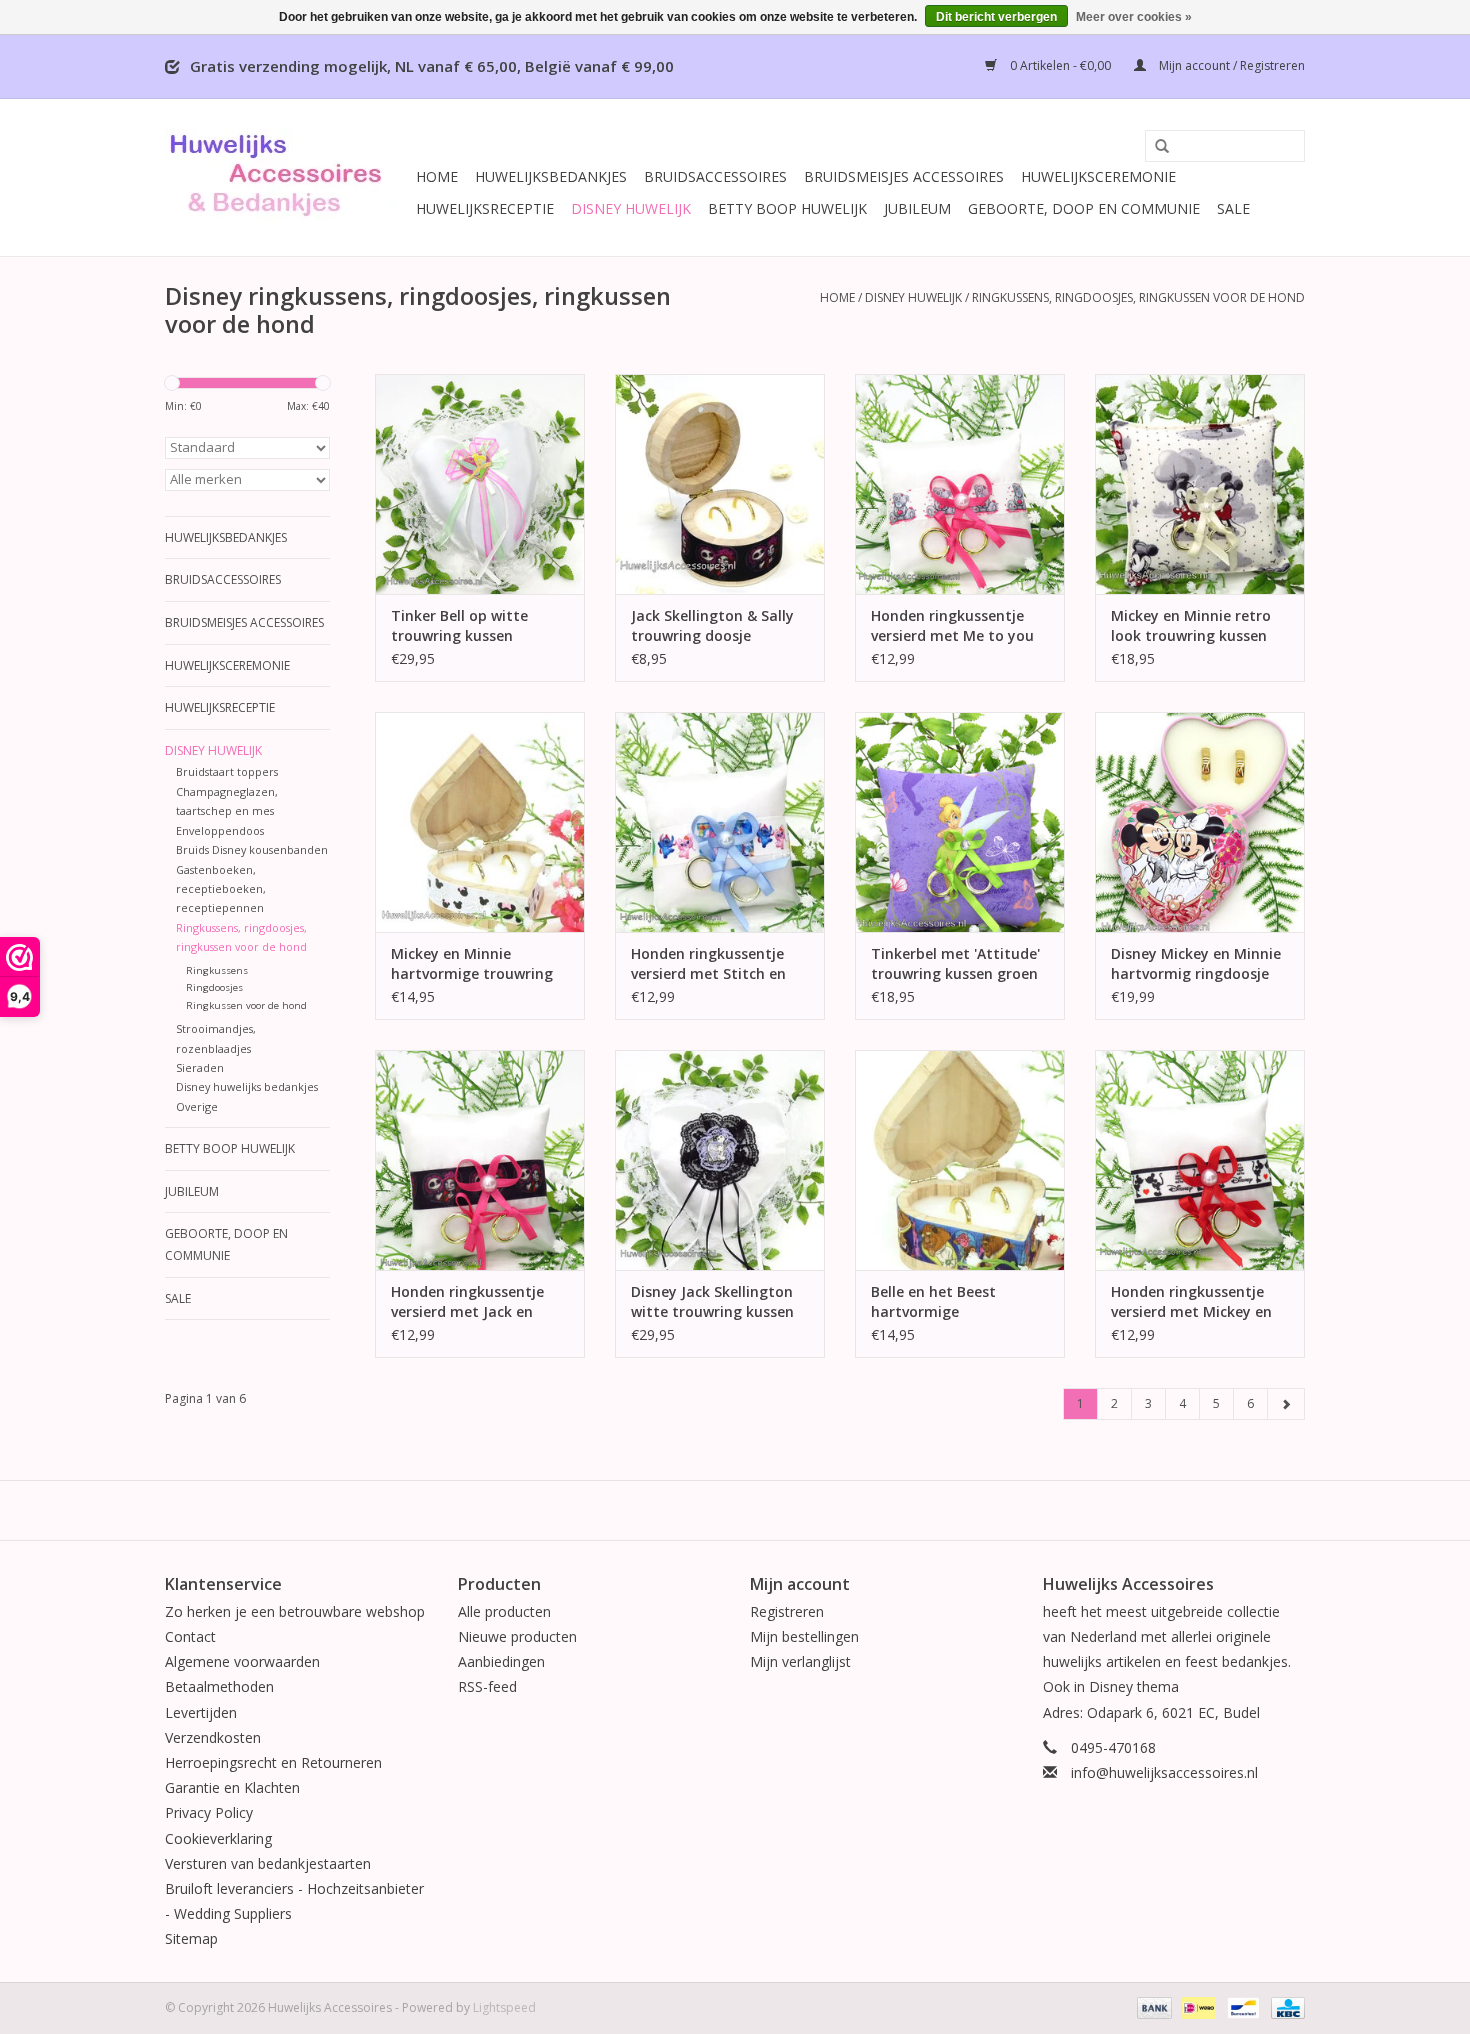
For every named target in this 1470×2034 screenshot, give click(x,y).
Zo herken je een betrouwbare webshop (295, 1611)
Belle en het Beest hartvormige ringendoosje (933, 1302)
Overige (197, 1106)
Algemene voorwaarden (242, 1661)
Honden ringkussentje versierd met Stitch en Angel (708, 964)
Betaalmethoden (219, 1686)
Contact (190, 1636)
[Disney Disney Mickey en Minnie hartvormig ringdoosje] (1200, 822)
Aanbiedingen (501, 1661)
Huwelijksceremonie (1098, 176)
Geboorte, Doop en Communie (1084, 208)
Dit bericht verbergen (996, 17)
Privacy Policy (209, 1812)
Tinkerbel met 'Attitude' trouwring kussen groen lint (955, 964)
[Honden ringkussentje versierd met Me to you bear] (960, 484)
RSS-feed (487, 1686)
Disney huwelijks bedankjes (247, 1086)
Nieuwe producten (517, 1636)
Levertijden (201, 1712)
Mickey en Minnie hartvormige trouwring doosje (472, 964)
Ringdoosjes (214, 987)
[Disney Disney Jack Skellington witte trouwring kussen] (720, 1160)
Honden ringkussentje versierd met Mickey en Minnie (1191, 1302)
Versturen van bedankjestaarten (268, 1863)
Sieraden (200, 1067)
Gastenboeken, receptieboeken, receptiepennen (221, 889)
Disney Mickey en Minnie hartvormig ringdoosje (1196, 963)
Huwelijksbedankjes (551, 176)
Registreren (787, 1611)
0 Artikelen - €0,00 (1060, 65)
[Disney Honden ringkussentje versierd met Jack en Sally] (480, 1160)
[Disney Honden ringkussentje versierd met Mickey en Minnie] (1200, 1160)
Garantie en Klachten (232, 1787)
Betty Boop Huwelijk (787, 208)
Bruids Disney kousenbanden (252, 849)
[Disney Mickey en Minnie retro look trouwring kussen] (1200, 484)
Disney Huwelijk (631, 208)
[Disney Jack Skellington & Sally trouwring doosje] (720, 484)
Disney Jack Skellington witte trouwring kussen (712, 1301)
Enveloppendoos (220, 830)
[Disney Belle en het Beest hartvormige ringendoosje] (960, 1160)
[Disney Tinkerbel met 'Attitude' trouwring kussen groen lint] (960, 822)
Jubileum (917, 208)
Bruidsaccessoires (715, 176)
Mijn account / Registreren (1230, 65)
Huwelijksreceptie (485, 208)
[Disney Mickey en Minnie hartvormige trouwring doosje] (480, 822)
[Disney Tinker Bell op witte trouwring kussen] (480, 484)
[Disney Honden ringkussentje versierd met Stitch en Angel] (720, 822)
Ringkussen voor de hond (246, 1005)
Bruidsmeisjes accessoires (904, 176)
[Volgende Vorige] (1286, 1404)
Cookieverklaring (218, 1838)
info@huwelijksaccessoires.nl (1164, 1772)
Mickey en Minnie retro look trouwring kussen (1191, 625)
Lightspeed (504, 2007)
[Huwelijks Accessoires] (287, 177)
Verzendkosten (213, 1737)
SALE (1233, 208)
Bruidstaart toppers (227, 771)
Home (437, 176)
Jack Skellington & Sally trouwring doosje (712, 625)
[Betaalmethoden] (1152, 2006)
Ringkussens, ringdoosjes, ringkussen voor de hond (1138, 297)
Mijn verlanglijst (800, 1661)
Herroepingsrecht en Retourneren (273, 1762)
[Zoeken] (1155, 147)
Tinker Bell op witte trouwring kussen (459, 625)
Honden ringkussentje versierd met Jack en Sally (467, 1302)
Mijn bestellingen (804, 1636)
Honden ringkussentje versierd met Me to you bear (952, 626)
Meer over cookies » (1134, 17)
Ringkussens (217, 970)
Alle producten (504, 1611)
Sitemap (191, 1938)
